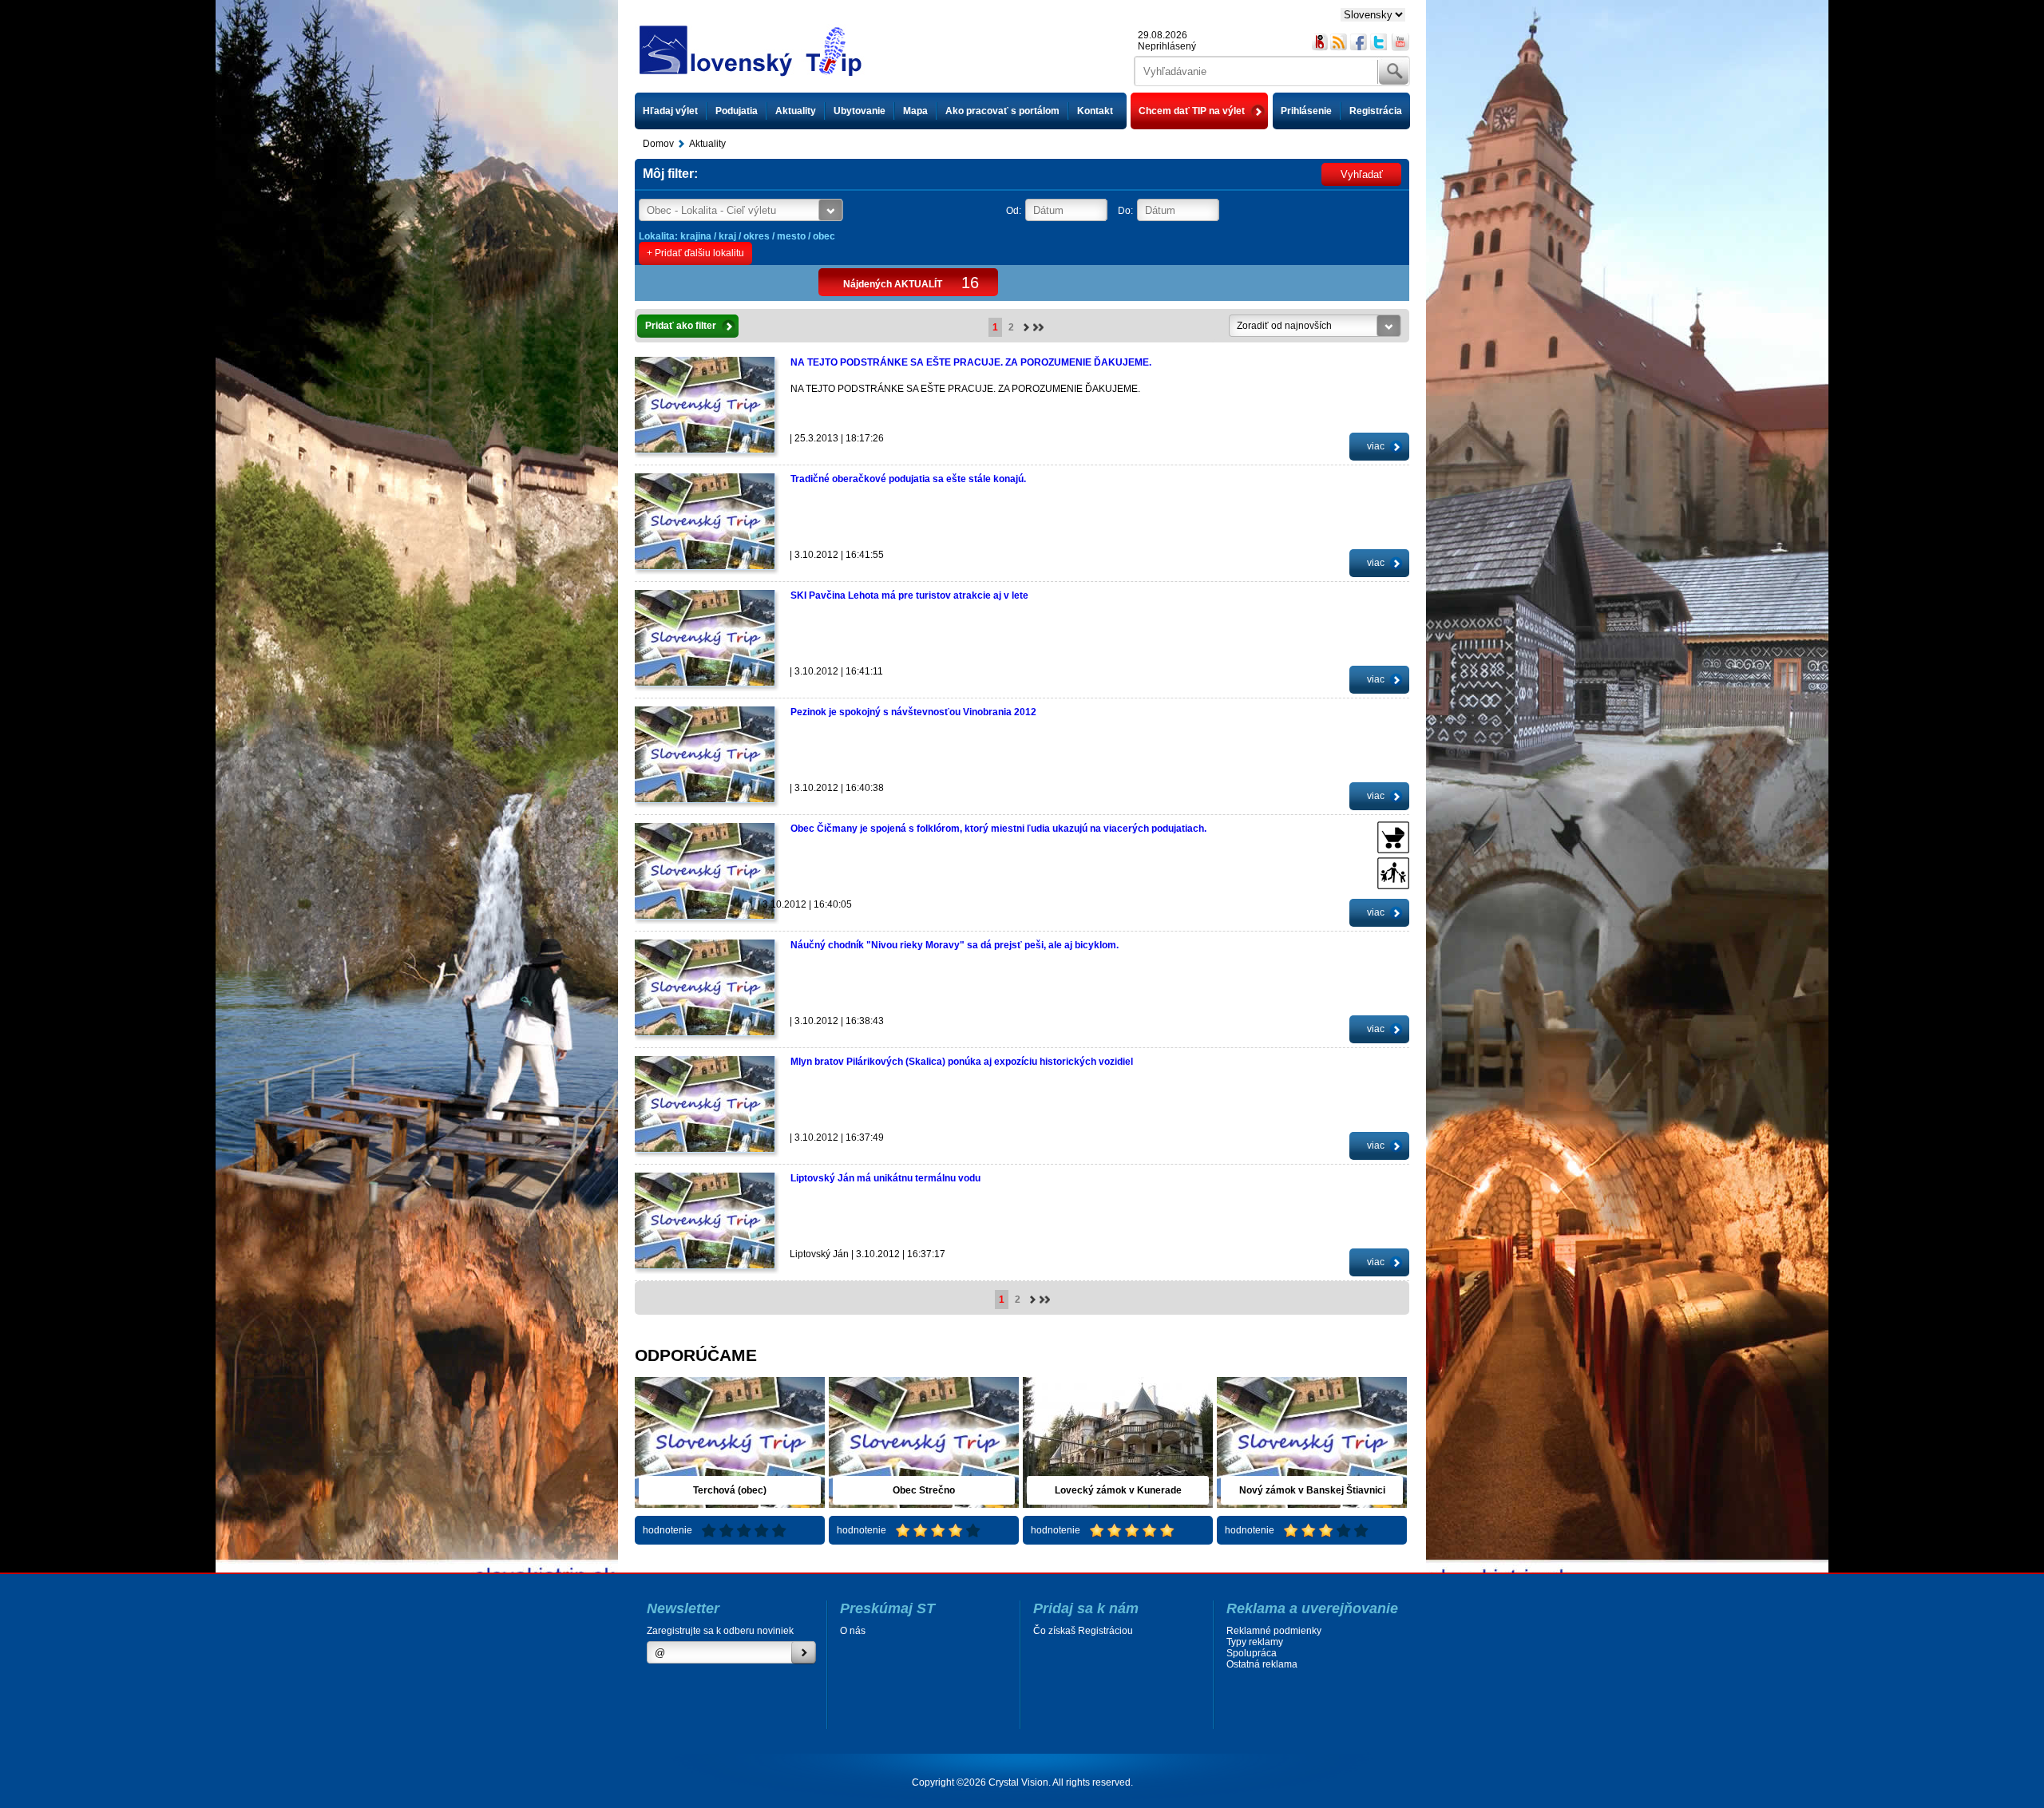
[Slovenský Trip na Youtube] (1401, 42)
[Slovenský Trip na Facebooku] (1359, 42)
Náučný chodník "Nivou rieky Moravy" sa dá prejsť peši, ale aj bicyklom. (955, 945)
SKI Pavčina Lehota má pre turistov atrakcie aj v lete (909, 595)
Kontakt (1095, 111)
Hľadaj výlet (670, 111)
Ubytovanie (860, 111)
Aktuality (796, 111)
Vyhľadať (1362, 174)
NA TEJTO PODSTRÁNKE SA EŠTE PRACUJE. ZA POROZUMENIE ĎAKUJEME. (971, 362)
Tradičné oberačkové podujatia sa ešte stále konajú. (908, 479)
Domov (658, 144)
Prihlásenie (1306, 111)
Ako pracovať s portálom (1002, 111)
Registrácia (1376, 111)
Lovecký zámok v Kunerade (1118, 1490)
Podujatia (737, 111)
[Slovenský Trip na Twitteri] (1379, 42)
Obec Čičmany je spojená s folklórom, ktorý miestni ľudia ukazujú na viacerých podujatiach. (998, 829)
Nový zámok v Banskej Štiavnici (1312, 1490)
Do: (1125, 211)
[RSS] (1339, 42)
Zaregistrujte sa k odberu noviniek (720, 1631)
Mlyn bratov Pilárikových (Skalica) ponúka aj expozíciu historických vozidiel (962, 1062)
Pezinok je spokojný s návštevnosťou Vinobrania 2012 (913, 712)
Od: (1014, 211)
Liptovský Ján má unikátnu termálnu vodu (885, 1178)
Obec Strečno (924, 1490)
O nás (853, 1631)
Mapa (915, 111)
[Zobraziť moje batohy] (1319, 42)
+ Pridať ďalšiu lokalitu (695, 253)
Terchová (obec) (730, 1490)
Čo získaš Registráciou (1083, 1631)
